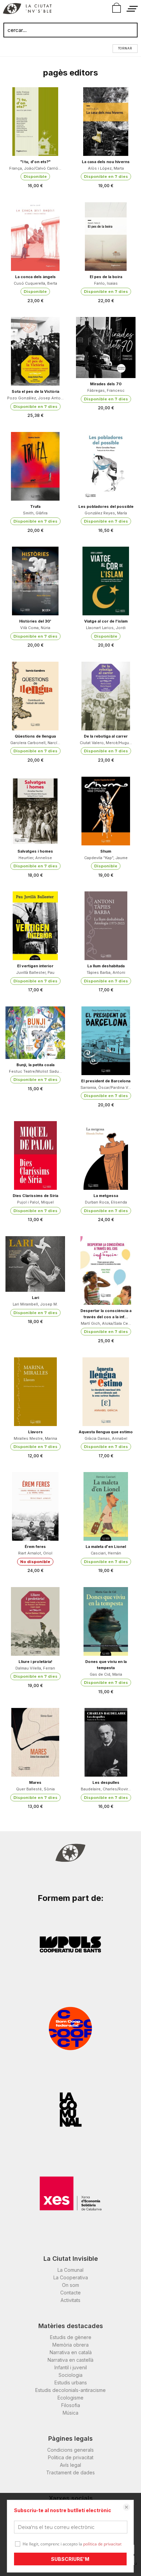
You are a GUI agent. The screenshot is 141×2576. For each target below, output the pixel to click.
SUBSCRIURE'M (70, 2559)
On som (70, 2285)
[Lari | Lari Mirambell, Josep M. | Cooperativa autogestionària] (35, 1264)
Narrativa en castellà (70, 2360)
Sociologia (70, 2375)
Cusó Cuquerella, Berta (35, 283)
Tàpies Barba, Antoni (106, 972)
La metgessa (106, 1196)
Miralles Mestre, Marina (35, 1438)
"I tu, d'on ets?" (35, 162)
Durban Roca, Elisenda (106, 1202)
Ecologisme (70, 2398)
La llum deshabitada (106, 966)
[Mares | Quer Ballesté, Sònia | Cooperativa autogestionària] (35, 1742)
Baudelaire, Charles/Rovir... (106, 1789)
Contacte (70, 2293)
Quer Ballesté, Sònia (35, 1789)
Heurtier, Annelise (35, 858)
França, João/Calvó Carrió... (35, 168)
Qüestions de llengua (35, 736)
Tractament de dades (70, 2472)
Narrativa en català (71, 2352)
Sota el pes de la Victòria (35, 391)
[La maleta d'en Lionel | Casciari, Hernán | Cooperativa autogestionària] (106, 1506)
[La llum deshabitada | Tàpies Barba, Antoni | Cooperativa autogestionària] (106, 926)
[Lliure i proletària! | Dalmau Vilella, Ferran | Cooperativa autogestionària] (35, 1621)
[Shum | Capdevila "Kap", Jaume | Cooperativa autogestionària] (106, 811)
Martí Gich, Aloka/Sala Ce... (106, 1323)
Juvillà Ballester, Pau (35, 972)
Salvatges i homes (35, 851)
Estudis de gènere (71, 2337)
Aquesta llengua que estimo (106, 1432)
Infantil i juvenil (71, 2367)
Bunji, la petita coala (35, 1065)
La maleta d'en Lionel (106, 1547)
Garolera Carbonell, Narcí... (35, 743)
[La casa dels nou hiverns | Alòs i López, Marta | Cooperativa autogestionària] (106, 122)
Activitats (70, 2300)
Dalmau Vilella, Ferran (35, 1668)
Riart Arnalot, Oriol (35, 1553)
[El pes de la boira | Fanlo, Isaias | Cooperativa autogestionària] (106, 237)
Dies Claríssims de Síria (35, 1196)
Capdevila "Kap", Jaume (106, 858)
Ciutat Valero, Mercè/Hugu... (106, 743)
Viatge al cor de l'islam (106, 621)
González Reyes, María (106, 513)
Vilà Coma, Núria (35, 628)
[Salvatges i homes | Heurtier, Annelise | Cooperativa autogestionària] (35, 811)
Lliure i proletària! (35, 1662)
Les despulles (106, 1782)
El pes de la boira (106, 277)
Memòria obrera (70, 2345)
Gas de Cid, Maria (106, 1674)
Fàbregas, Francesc (106, 390)
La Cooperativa (71, 2277)
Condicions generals (70, 2450)
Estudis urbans (71, 2383)
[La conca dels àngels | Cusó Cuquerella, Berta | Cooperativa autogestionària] (35, 237)
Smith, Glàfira (35, 513)
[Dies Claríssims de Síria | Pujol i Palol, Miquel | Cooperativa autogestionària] (35, 1155)
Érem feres (35, 1547)
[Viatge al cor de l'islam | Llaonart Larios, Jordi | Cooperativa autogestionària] (106, 581)
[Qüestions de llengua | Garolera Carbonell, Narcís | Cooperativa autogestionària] (35, 696)
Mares (35, 1782)
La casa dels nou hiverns (106, 162)
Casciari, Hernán (106, 1553)
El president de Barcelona (106, 1081)
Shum (106, 851)
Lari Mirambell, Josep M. (35, 1304)
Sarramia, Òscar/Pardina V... (106, 1087)
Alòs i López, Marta (106, 168)
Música (70, 2413)
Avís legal (70, 2465)
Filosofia (71, 2405)
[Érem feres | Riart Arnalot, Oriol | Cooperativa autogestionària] (35, 1506)
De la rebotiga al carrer (106, 736)
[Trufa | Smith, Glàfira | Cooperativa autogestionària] (35, 466)
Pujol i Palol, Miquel (35, 1202)
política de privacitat (102, 2544)
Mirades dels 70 (106, 384)
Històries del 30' (35, 621)
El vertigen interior (35, 966)
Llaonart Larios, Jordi (106, 628)
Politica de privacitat (71, 2457)
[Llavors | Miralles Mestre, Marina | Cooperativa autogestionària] (35, 1392)
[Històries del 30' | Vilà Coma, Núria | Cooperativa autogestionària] (35, 581)
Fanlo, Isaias (106, 283)
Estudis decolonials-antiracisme (70, 2390)
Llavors (35, 1432)
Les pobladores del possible (106, 506)
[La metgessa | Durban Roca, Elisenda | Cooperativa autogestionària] (106, 1155)
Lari (35, 1298)
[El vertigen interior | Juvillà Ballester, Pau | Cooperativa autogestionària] (35, 926)
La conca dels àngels (35, 277)
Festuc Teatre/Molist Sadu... (35, 1071)
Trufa (35, 506)
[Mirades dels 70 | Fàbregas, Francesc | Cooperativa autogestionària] (106, 347)
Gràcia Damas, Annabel (106, 1438)
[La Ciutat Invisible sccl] (27, 10)
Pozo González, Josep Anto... (35, 398)
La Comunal (70, 2270)
